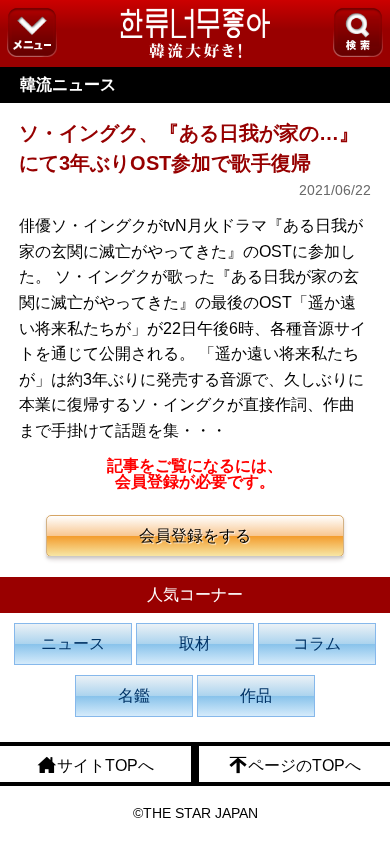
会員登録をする (195, 535)
